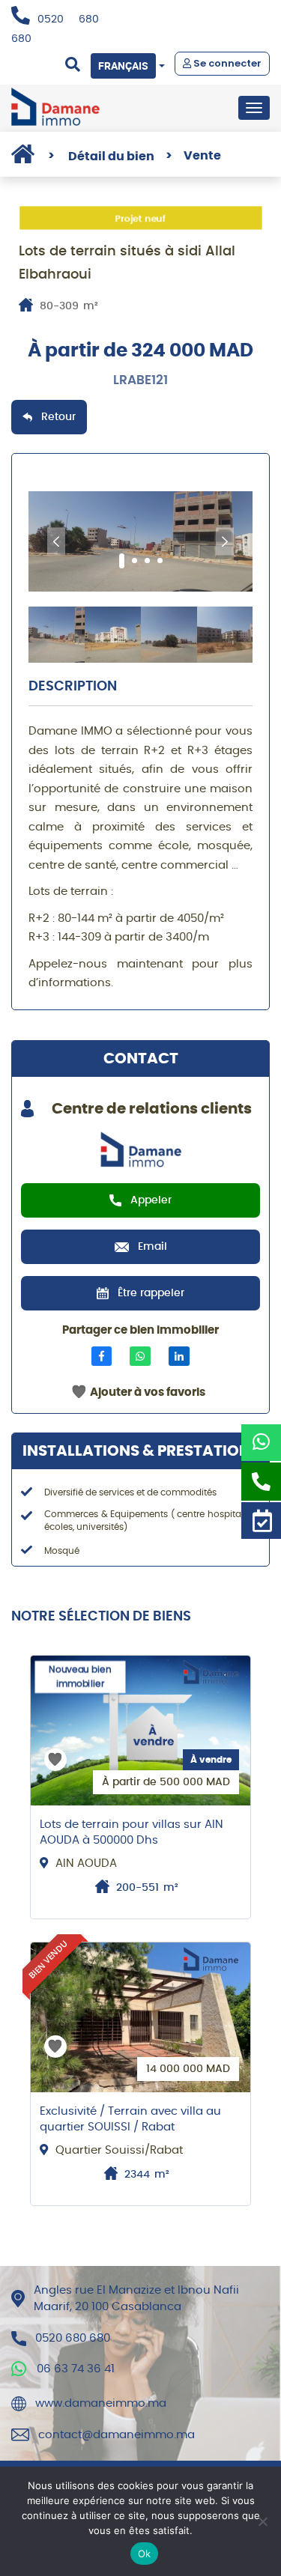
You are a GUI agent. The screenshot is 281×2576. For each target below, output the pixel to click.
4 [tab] (160, 561)
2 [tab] (135, 561)
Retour (58, 417)
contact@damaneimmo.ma (117, 2435)
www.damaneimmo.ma (101, 2403)
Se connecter (226, 63)
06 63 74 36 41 (76, 2369)
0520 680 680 (73, 2338)
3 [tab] (147, 561)
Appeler (151, 1200)
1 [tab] (122, 561)
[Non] (262, 2521)
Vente (193, 156)
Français (123, 66)
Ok (145, 2554)
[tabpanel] (140, 541)
